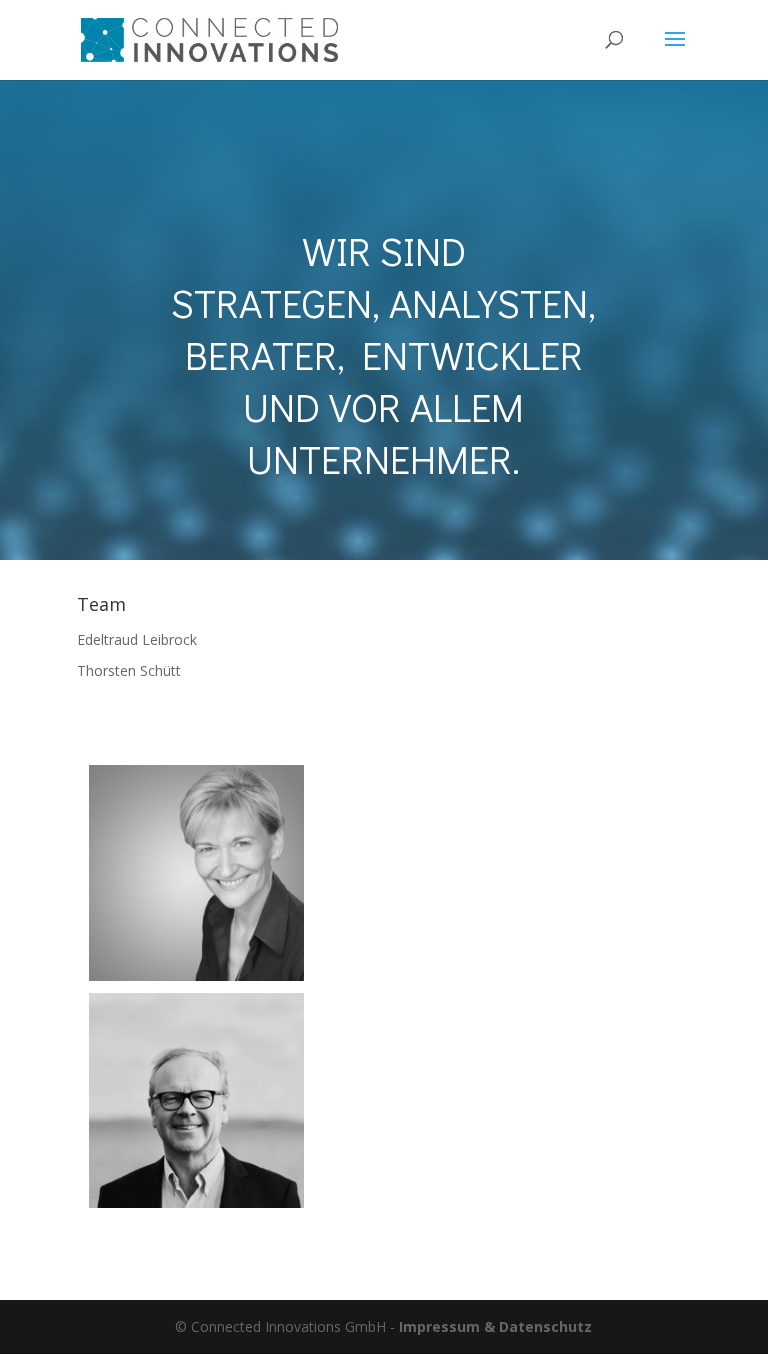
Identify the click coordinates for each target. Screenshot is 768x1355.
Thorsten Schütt (129, 670)
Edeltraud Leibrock (137, 639)
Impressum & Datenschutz (495, 1326)
